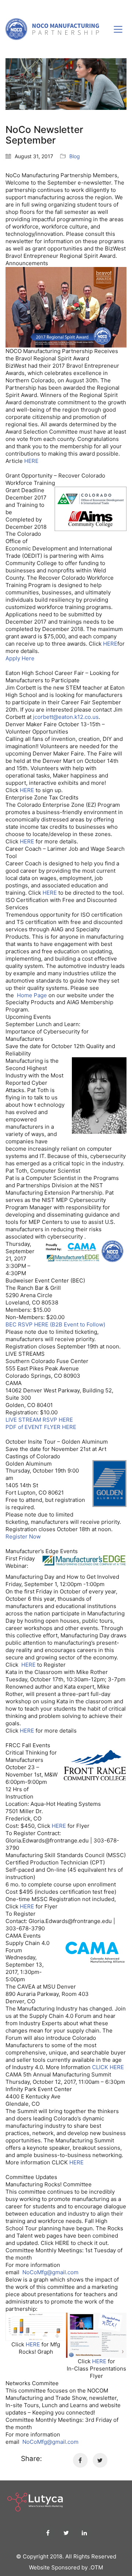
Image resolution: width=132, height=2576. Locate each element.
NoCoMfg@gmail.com (50, 2272)
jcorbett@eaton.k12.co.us (66, 717)
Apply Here (20, 658)
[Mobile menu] (118, 29)
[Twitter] (100, 2460)
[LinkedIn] (84, 2533)
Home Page (32, 995)
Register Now (23, 1536)
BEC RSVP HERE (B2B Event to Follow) (55, 1324)
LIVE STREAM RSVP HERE (39, 1420)
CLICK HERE (108, 2067)
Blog (75, 156)
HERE (31, 461)
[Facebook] (80, 2460)
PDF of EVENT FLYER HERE (41, 1427)
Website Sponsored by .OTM (66, 2567)
